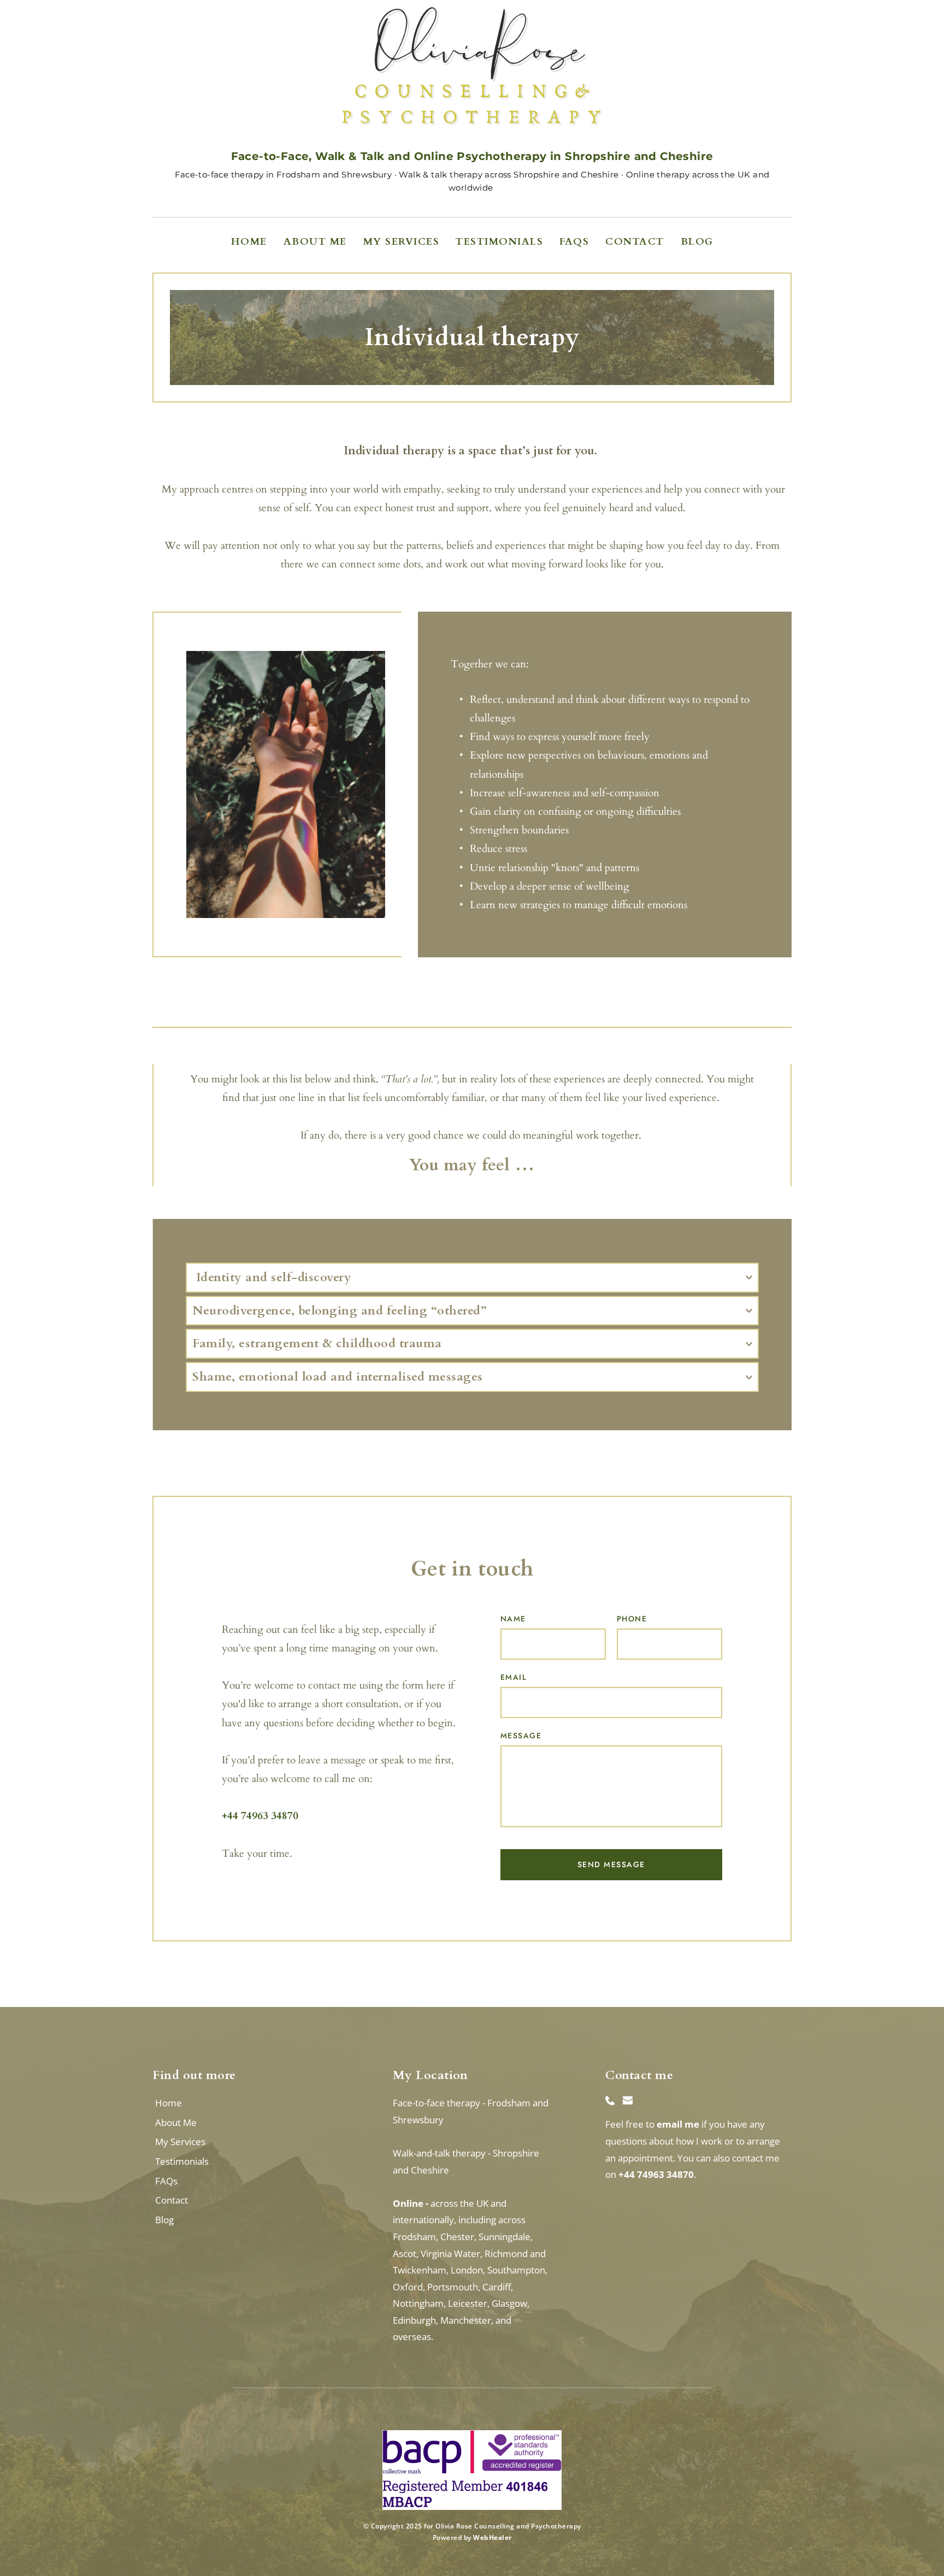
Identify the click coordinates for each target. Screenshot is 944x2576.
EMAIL (514, 1677)
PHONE (632, 1619)
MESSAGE (521, 1736)
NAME (513, 1619)
